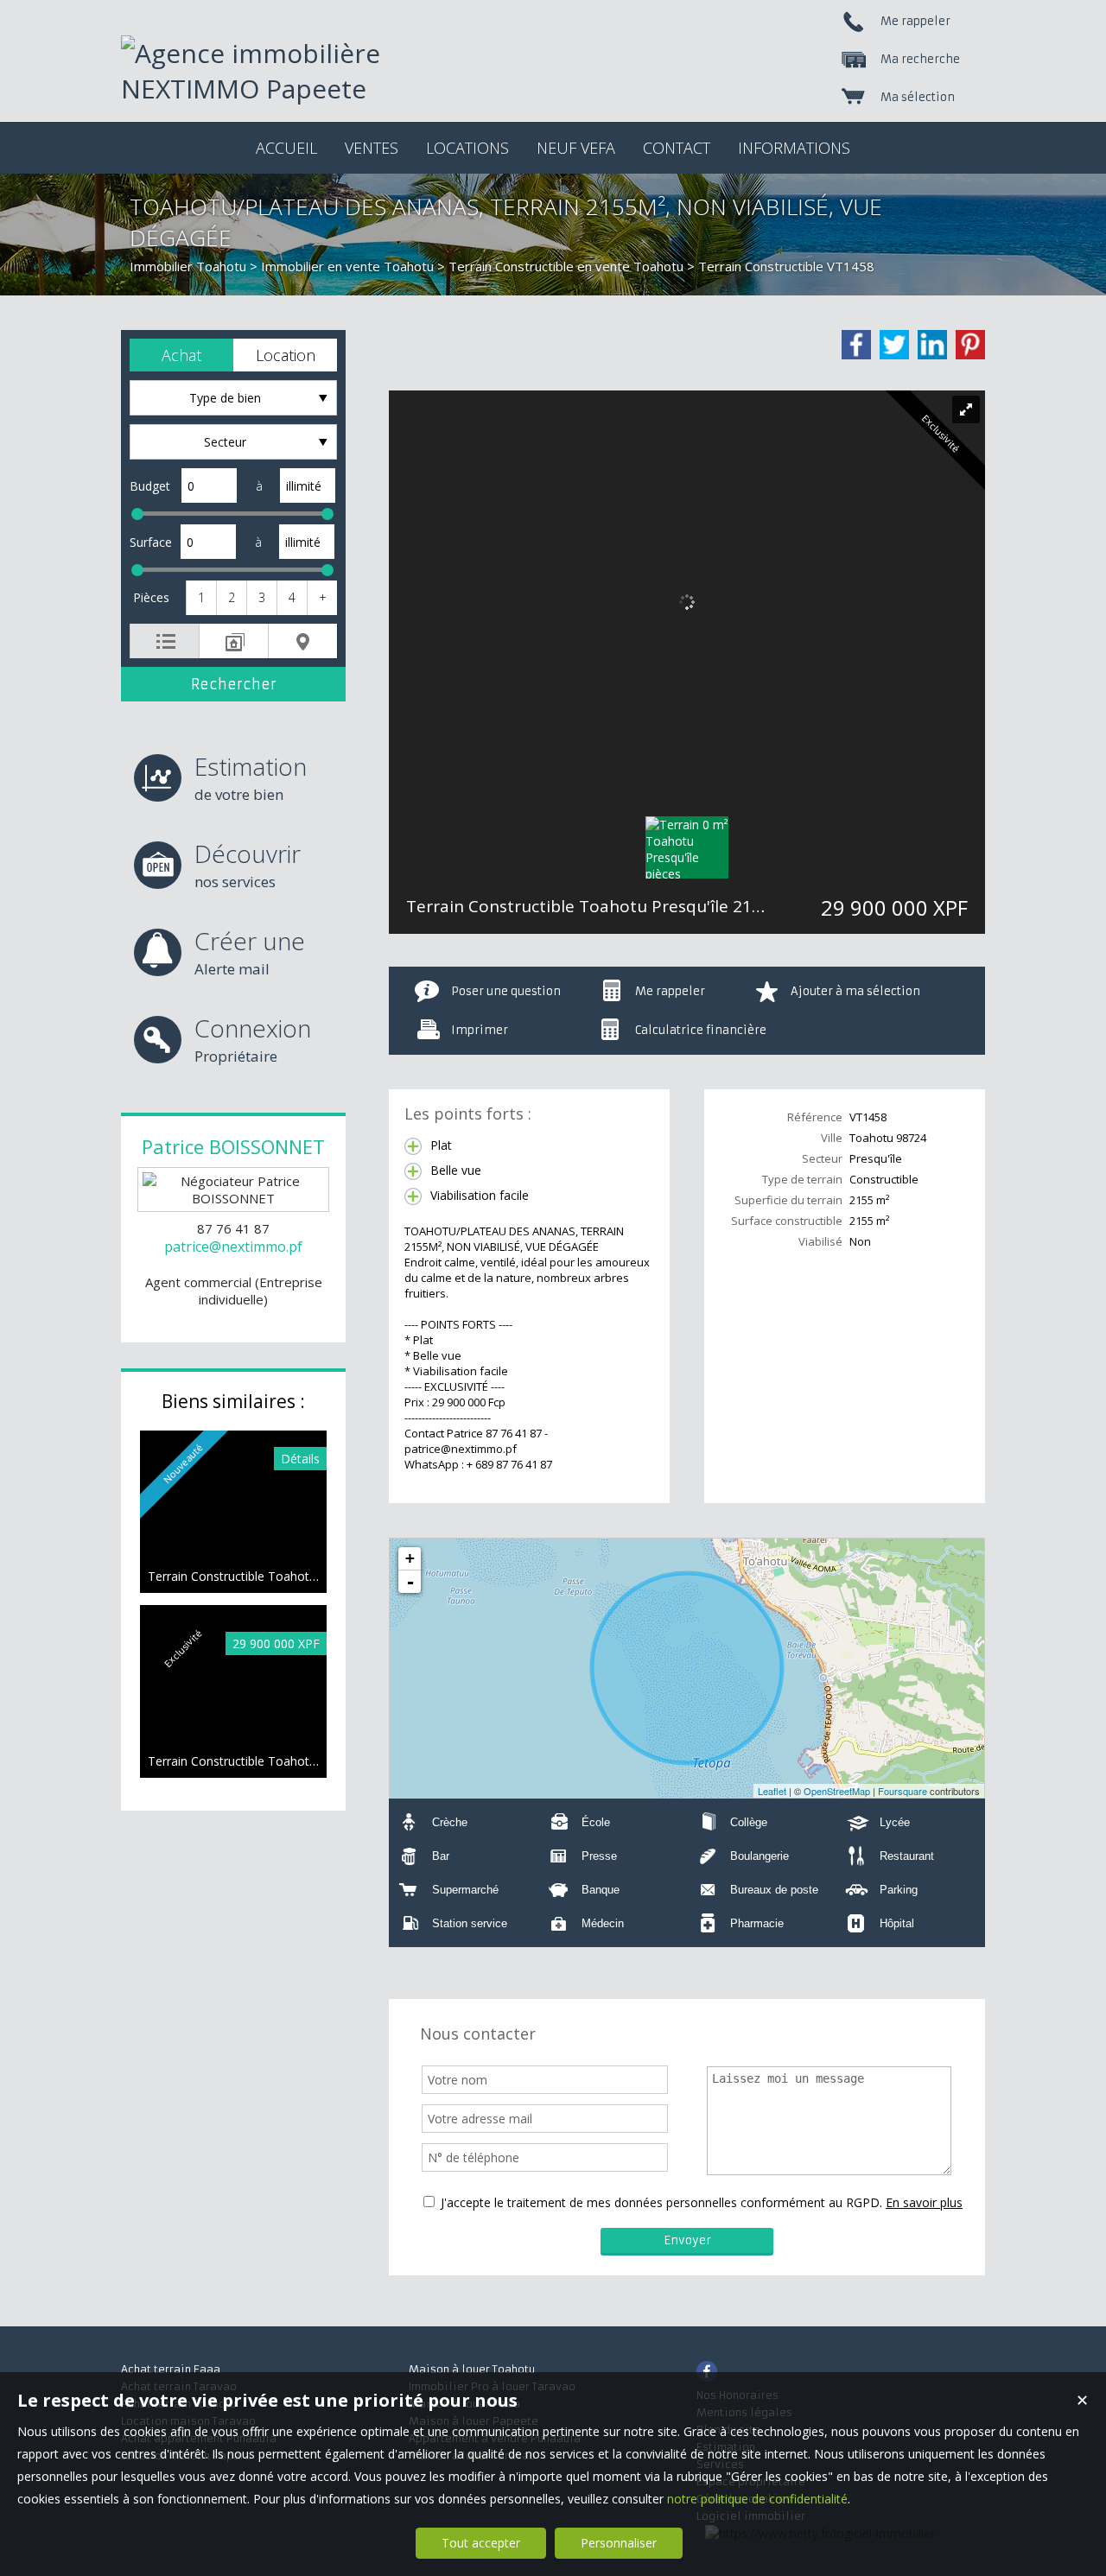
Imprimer (480, 1030)
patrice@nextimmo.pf (233, 1247)
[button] (181, 355)
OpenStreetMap (837, 1791)
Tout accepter (481, 2543)
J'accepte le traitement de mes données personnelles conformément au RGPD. (661, 2202)
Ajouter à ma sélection (855, 991)
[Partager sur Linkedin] (932, 345)
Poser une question (506, 991)
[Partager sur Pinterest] (970, 345)
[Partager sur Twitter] (894, 345)
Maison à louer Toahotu (472, 2369)
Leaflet (772, 1791)
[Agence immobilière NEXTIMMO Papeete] (294, 89)
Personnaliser (619, 2543)
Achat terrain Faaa (171, 2369)
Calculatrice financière (701, 1030)
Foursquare (903, 1791)
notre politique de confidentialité (757, 2499)
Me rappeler (670, 991)
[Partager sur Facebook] (856, 345)
